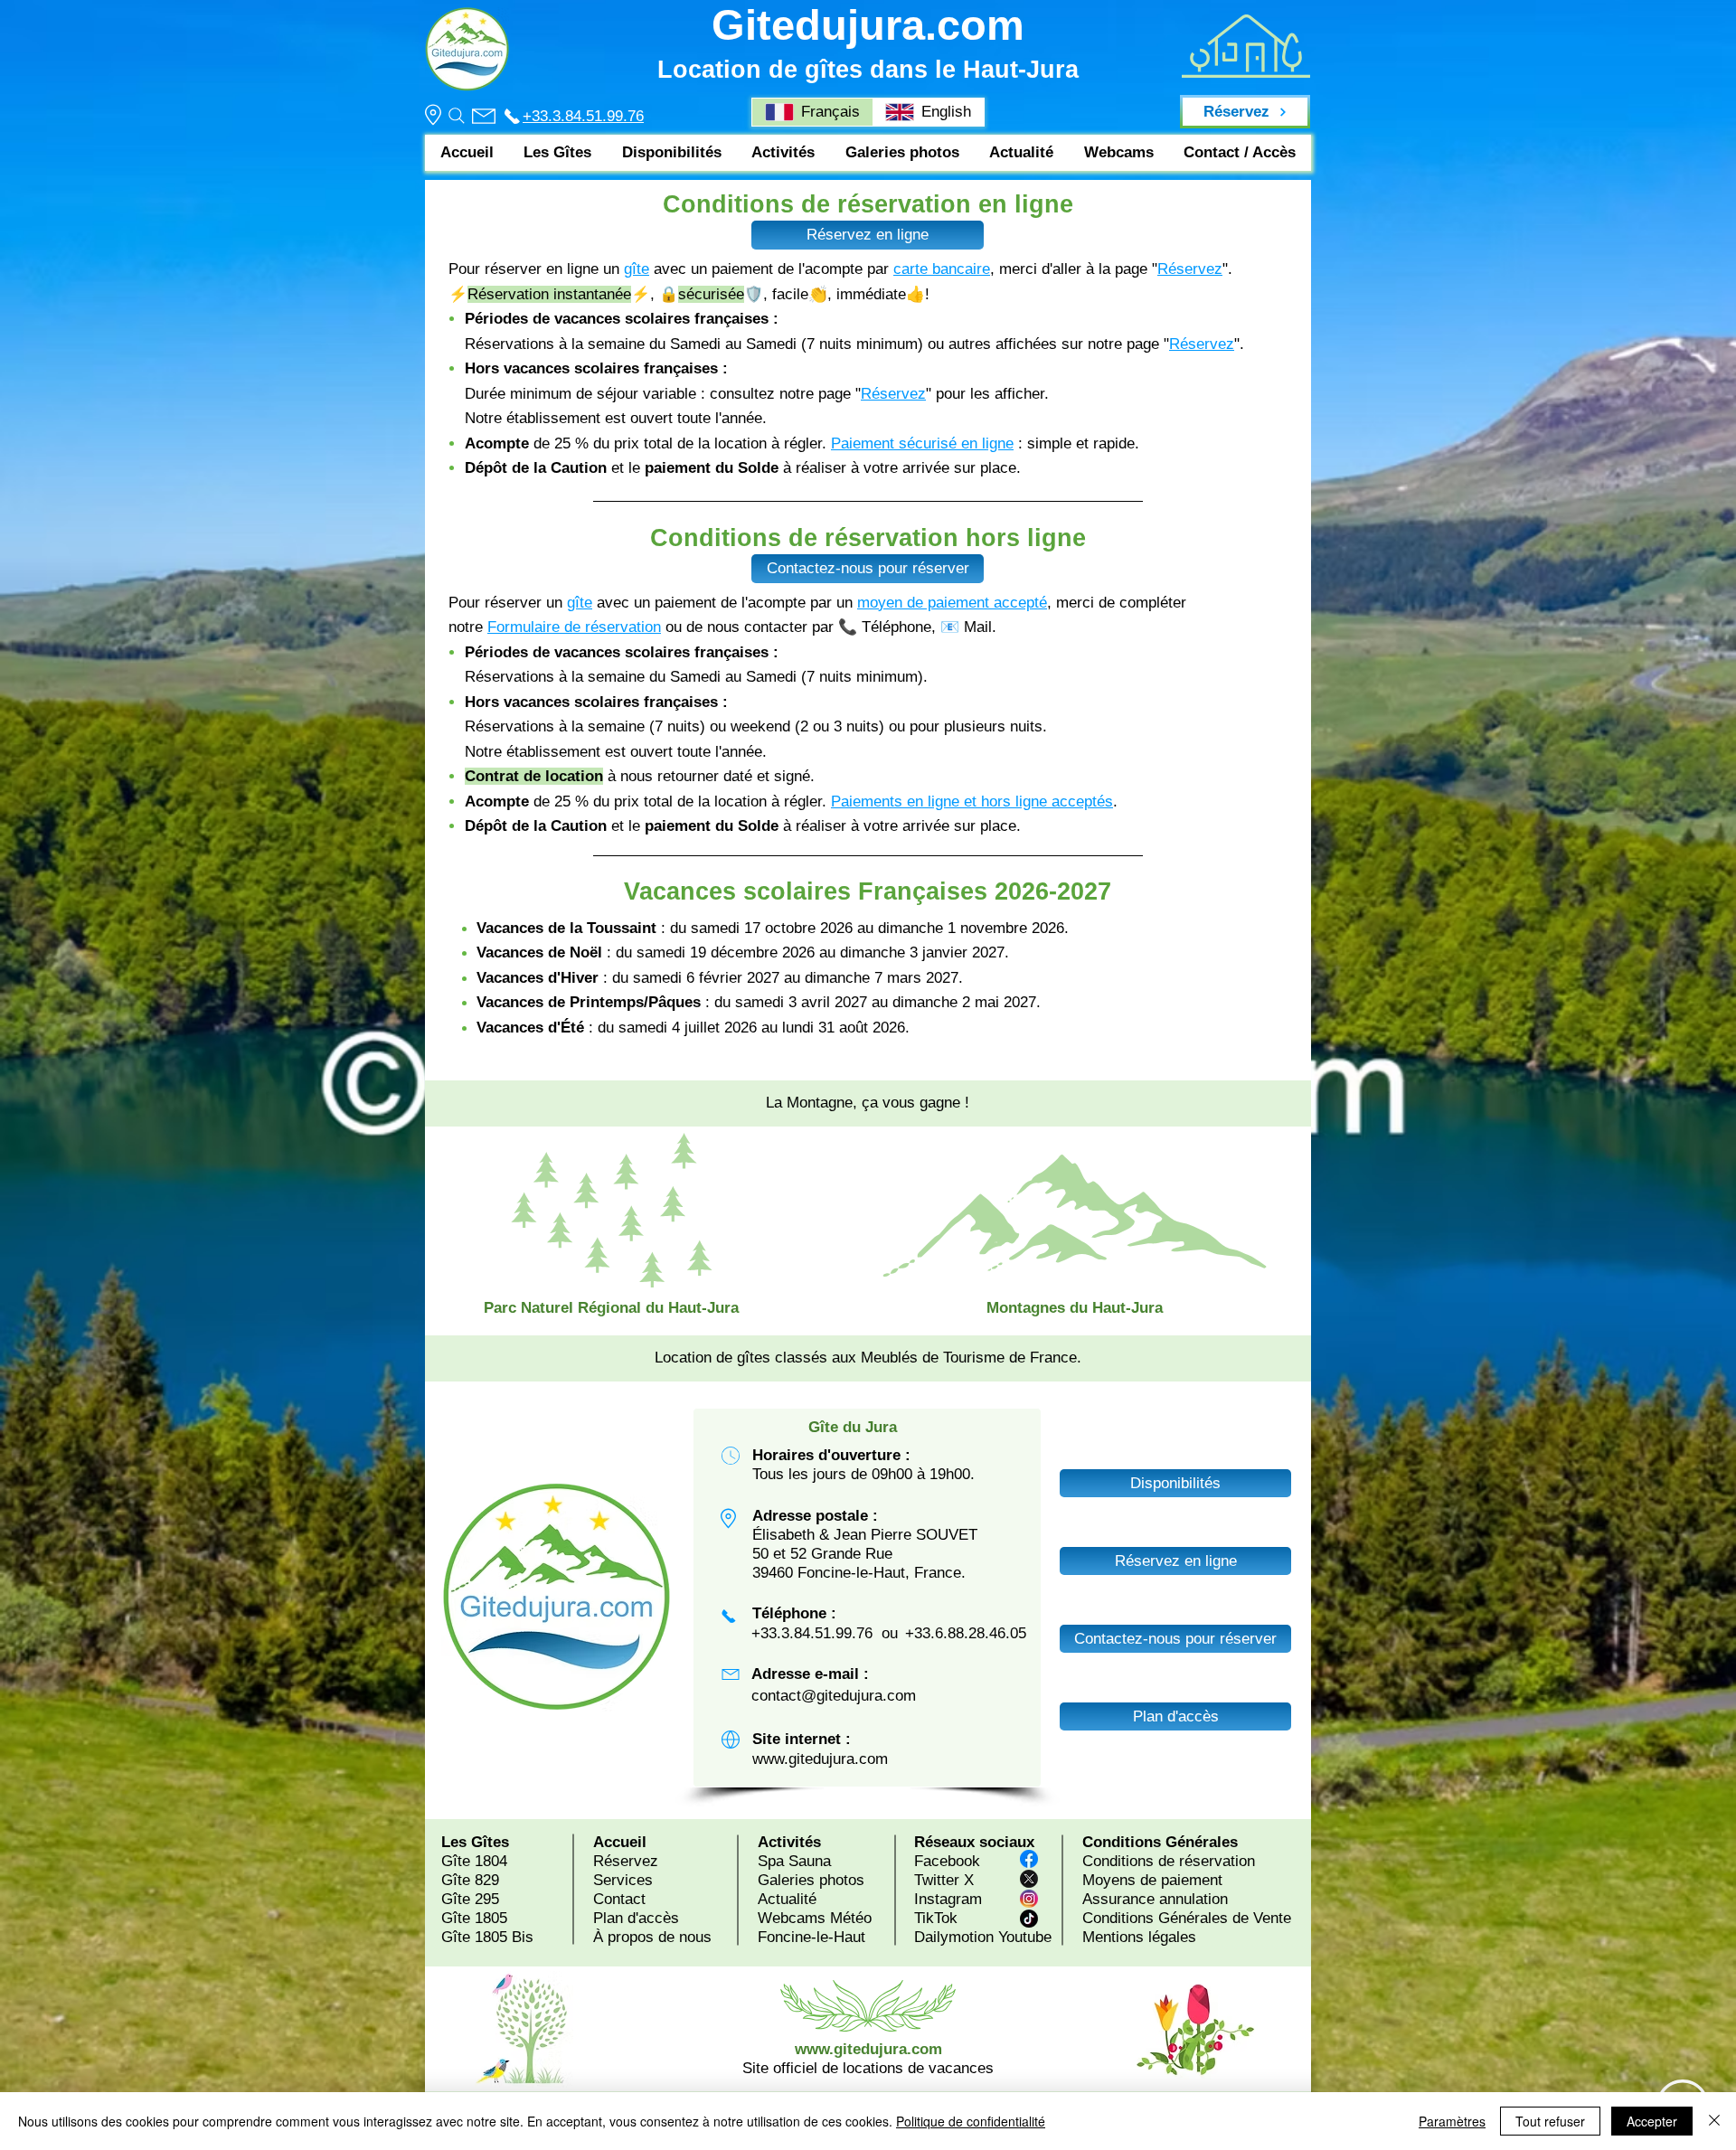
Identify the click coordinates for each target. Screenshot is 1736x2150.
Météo (851, 1918)
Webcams (792, 1918)
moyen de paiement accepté (952, 603)
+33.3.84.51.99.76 (583, 116)
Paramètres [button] (1452, 2121)
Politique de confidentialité (971, 2121)
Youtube (1025, 1937)
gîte (637, 269)
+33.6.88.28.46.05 (966, 1633)
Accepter (1652, 2121)
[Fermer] (1714, 2121)
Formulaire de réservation (574, 627)
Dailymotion (954, 1937)
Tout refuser (1550, 2121)
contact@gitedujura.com (834, 1696)
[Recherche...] (456, 116)
